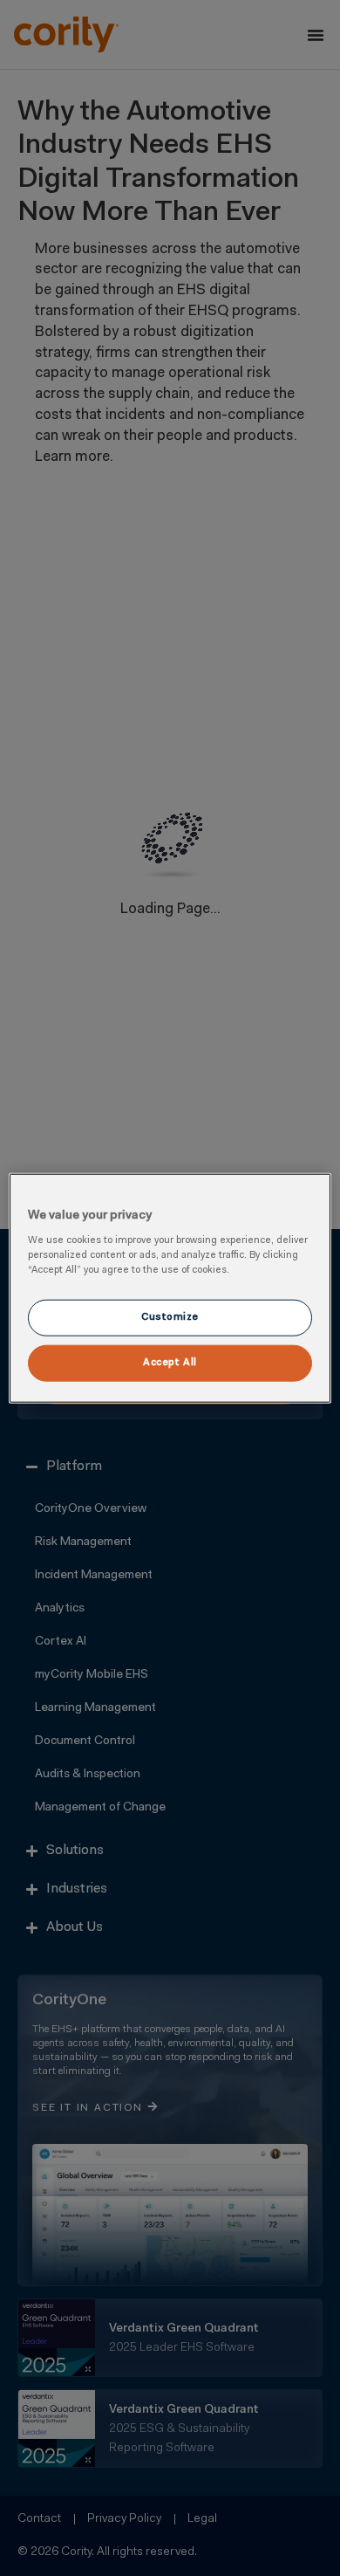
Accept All (170, 1363)
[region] (170, 1288)
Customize (170, 1317)
